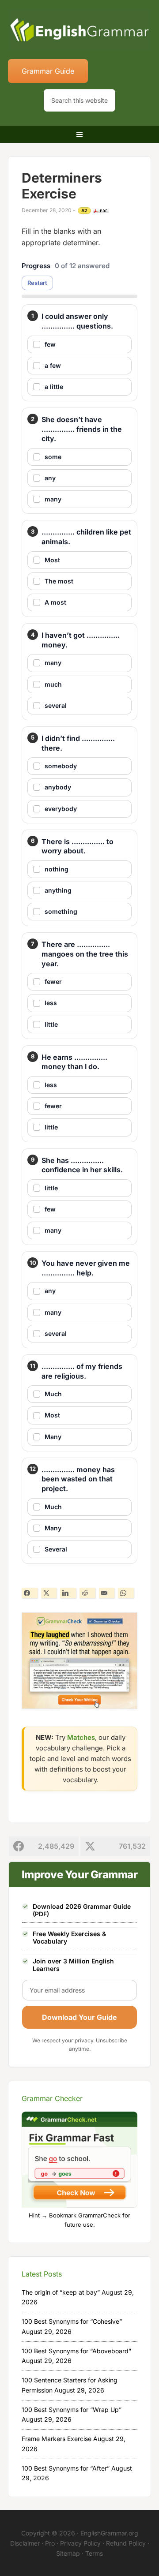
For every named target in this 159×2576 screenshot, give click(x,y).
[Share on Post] (49, 1593)
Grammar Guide (48, 71)
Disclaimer (25, 2543)
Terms (94, 2553)
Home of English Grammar (79, 31)
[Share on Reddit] (87, 1593)
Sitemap (68, 2553)
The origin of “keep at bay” (61, 2292)
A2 (84, 210)
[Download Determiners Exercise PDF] (101, 211)
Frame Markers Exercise (57, 2439)
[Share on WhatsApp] (126, 1593)
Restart (37, 283)
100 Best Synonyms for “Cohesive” (72, 2321)
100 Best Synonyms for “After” (66, 2468)
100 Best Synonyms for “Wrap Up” (72, 2410)
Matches (81, 1737)
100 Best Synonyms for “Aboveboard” (76, 2351)
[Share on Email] (107, 1593)
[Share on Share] (30, 1593)
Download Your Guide (79, 2017)
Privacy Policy (80, 2543)
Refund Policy (126, 2543)
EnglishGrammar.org (109, 2533)
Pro (50, 2543)
